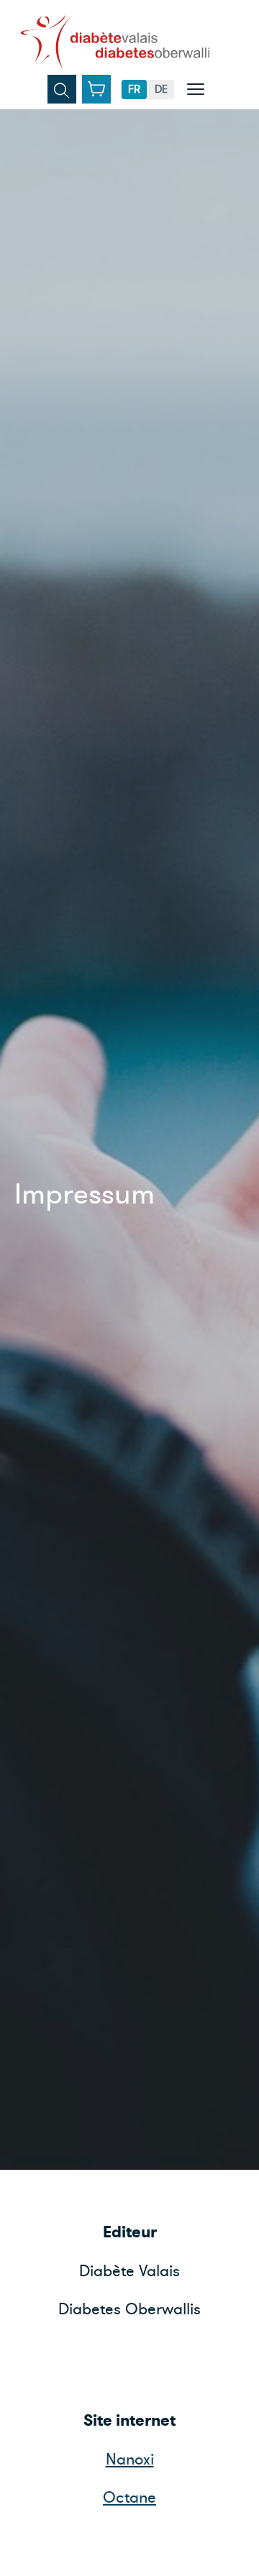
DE (161, 89)
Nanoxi (130, 2460)
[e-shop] (96, 89)
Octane (129, 2498)
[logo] (115, 42)
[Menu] (196, 89)
